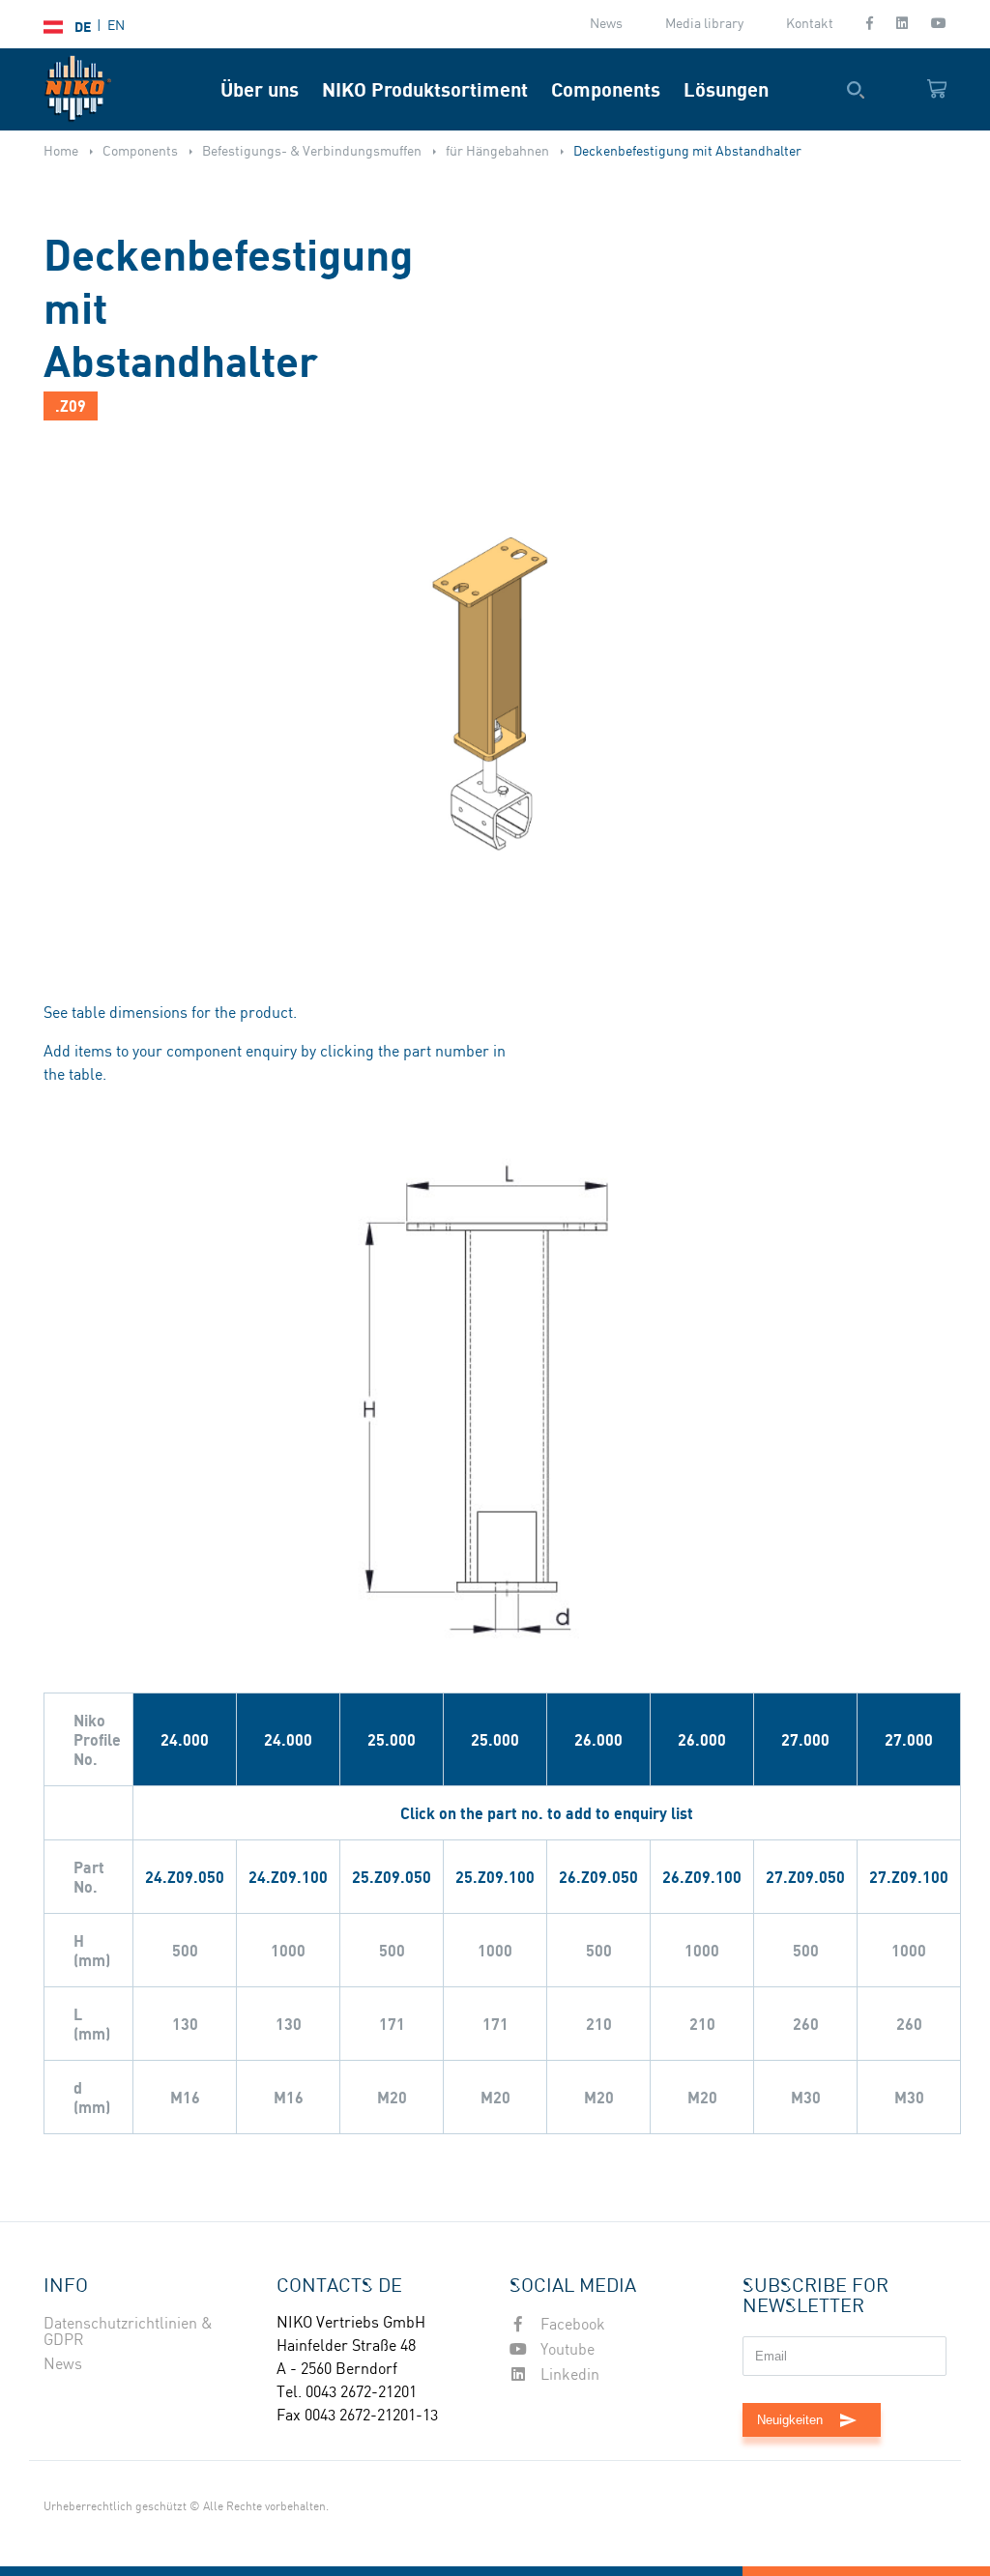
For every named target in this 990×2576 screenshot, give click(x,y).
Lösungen (726, 89)
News (606, 24)
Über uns (260, 89)
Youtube (566, 2350)
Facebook (571, 2325)
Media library (704, 24)
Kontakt (810, 24)
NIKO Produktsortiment (425, 89)
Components (606, 89)
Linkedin (568, 2375)
